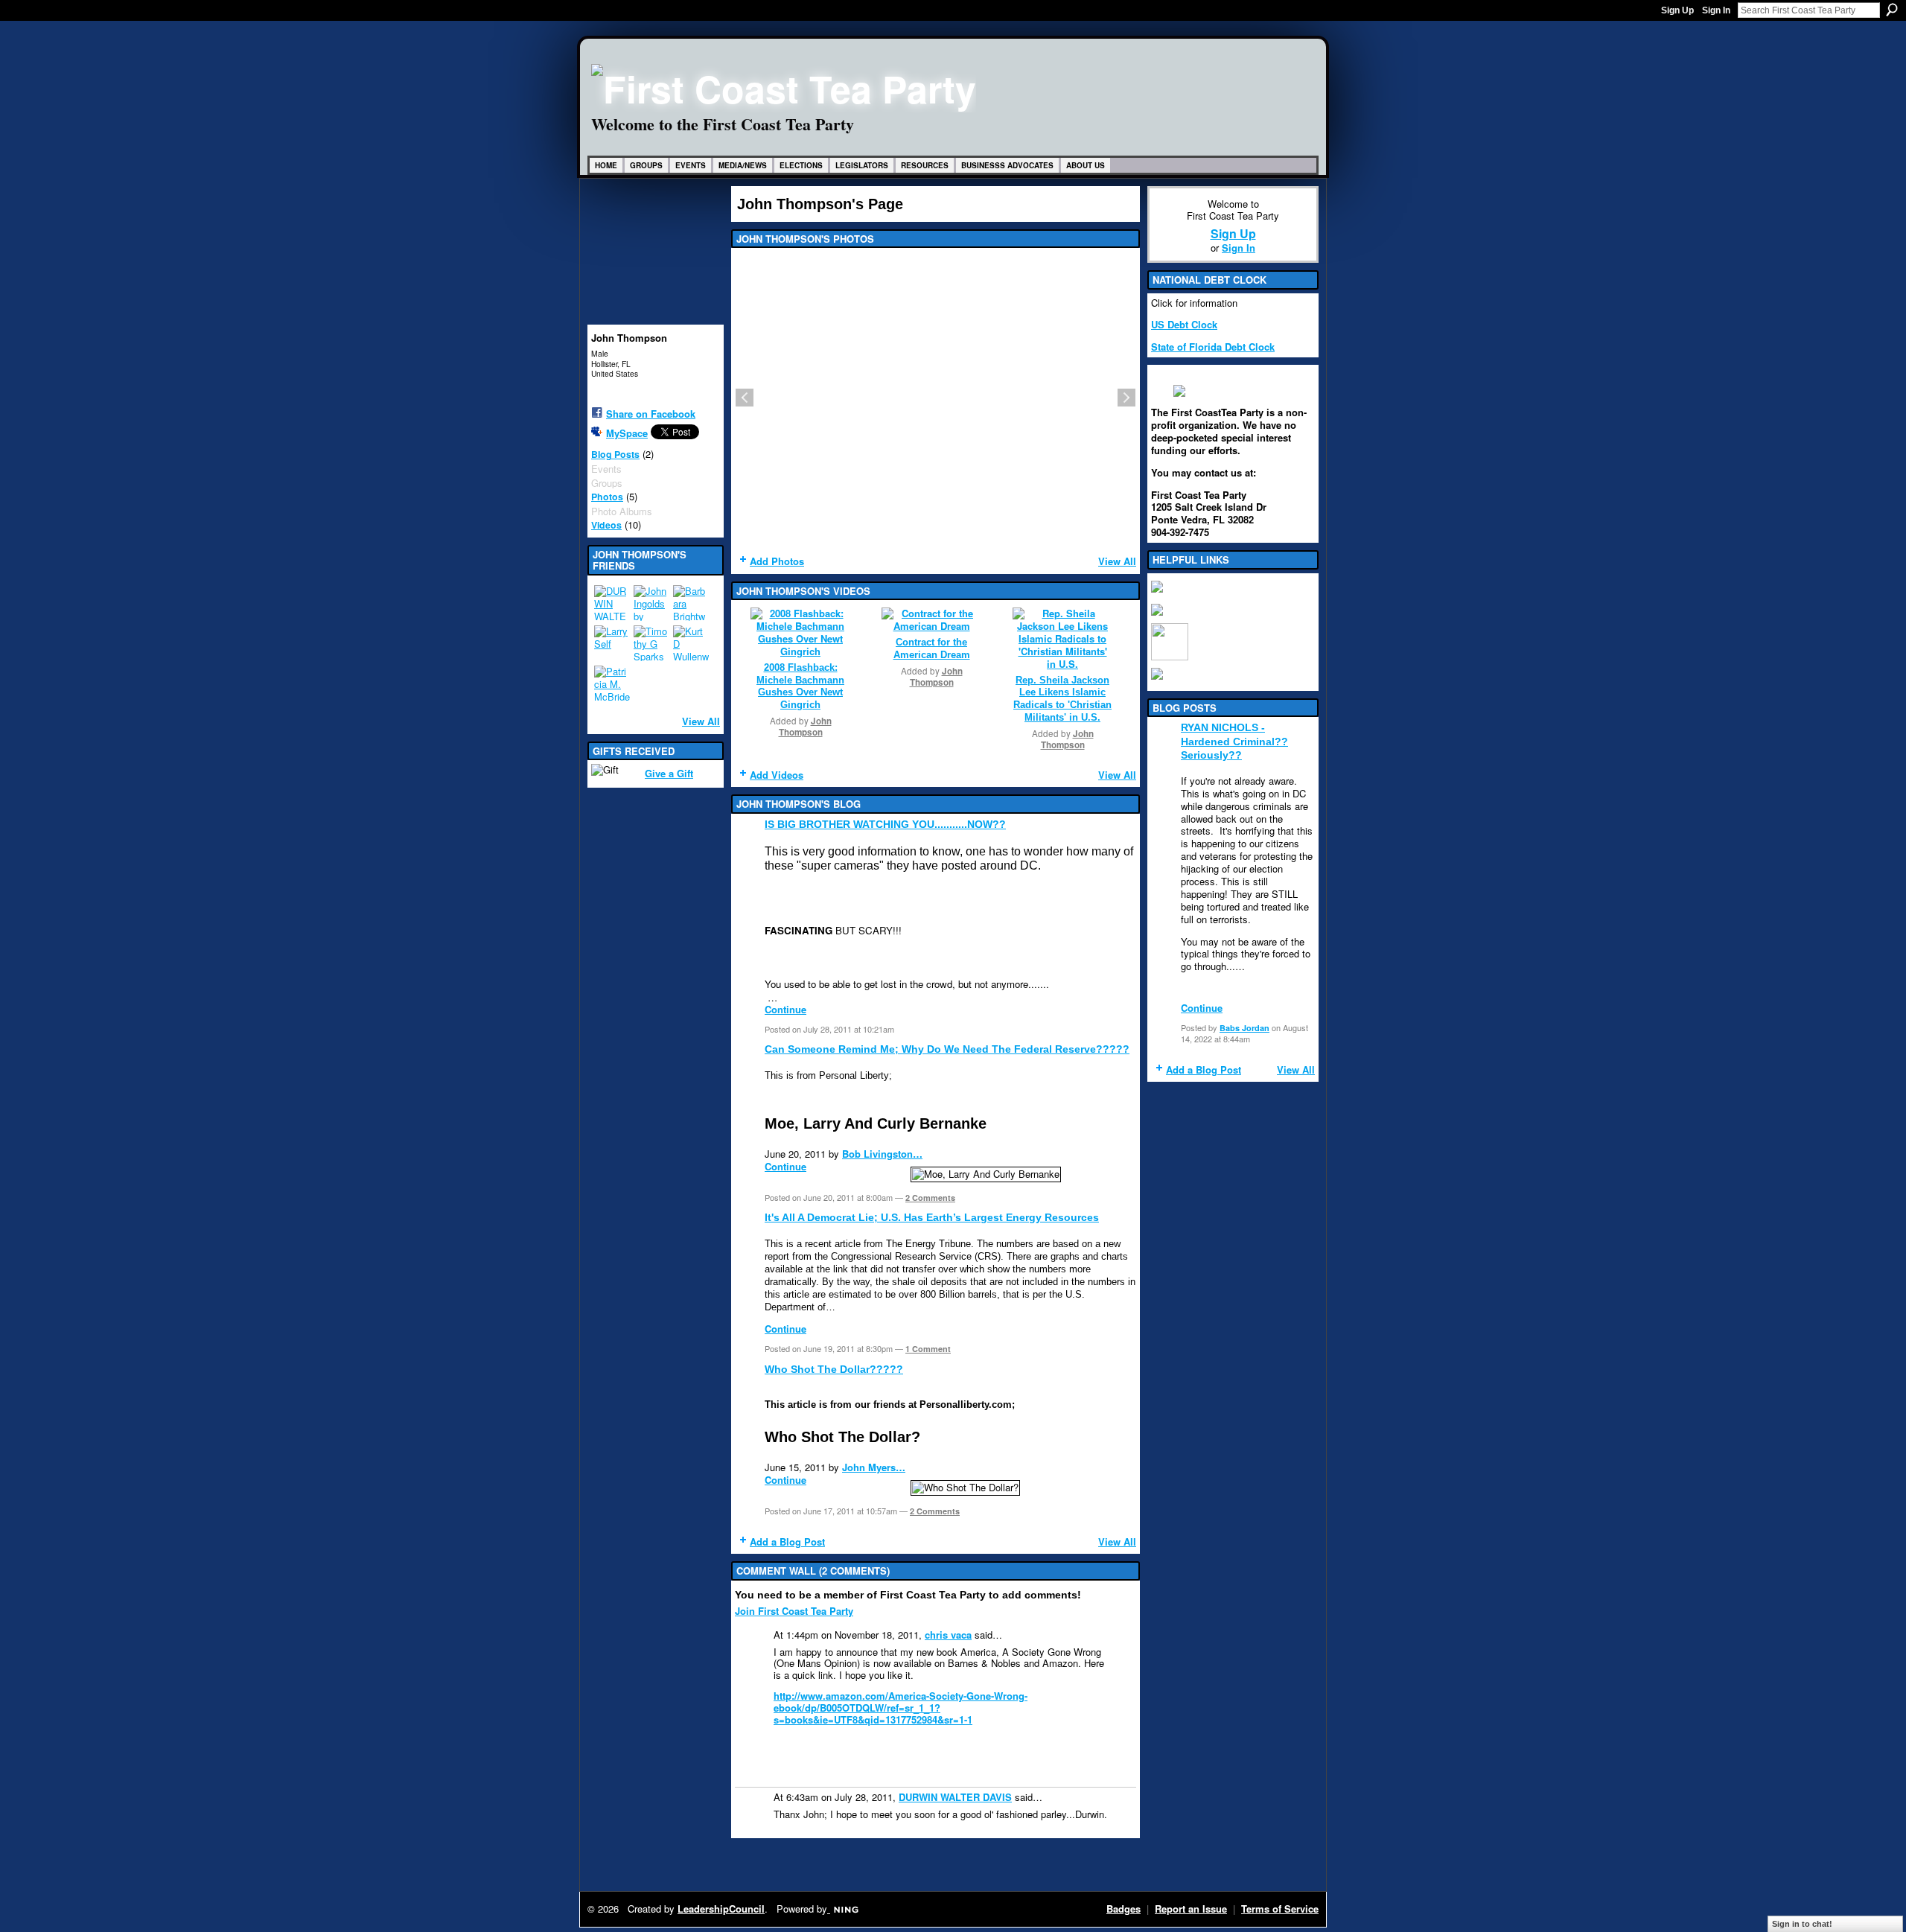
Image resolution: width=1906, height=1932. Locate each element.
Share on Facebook (651, 414)
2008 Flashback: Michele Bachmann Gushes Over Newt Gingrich (800, 686)
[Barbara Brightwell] (691, 603)
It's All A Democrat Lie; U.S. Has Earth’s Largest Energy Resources (932, 1217)
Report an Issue (1191, 1909)
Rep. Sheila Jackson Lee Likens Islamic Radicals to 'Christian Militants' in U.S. (1062, 699)
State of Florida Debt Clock (1213, 347)
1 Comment (928, 1349)
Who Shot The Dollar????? (834, 1369)
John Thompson (805, 727)
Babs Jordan (1244, 1028)
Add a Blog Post (787, 1542)
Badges (1123, 1909)
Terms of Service (1280, 1909)
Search (1892, 10)
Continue (785, 1009)
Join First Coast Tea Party (794, 1611)
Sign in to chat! (1802, 1924)
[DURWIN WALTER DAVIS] (612, 603)
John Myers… (874, 1467)
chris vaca (948, 1635)
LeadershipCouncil (721, 1909)
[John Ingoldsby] (651, 603)
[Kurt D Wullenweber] (691, 643)
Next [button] (1126, 398)
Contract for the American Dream (932, 648)
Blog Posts (615, 454)
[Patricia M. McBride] (612, 683)
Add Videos (777, 775)
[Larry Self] (612, 643)
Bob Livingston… (882, 1154)
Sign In (1716, 10)
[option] (936, 398)
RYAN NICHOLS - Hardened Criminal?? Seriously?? (1234, 741)
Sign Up (1677, 10)
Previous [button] (745, 398)
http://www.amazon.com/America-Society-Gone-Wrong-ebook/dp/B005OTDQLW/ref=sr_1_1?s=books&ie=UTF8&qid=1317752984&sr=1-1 (901, 1707)
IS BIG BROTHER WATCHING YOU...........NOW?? (885, 824)
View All (701, 721)
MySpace (627, 433)
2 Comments (930, 1198)
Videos (606, 525)
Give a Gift (669, 773)
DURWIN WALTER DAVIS (955, 1797)
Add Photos (777, 561)
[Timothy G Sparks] (651, 643)
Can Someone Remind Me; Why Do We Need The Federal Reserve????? (947, 1049)
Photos (607, 497)
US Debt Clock (1184, 324)
